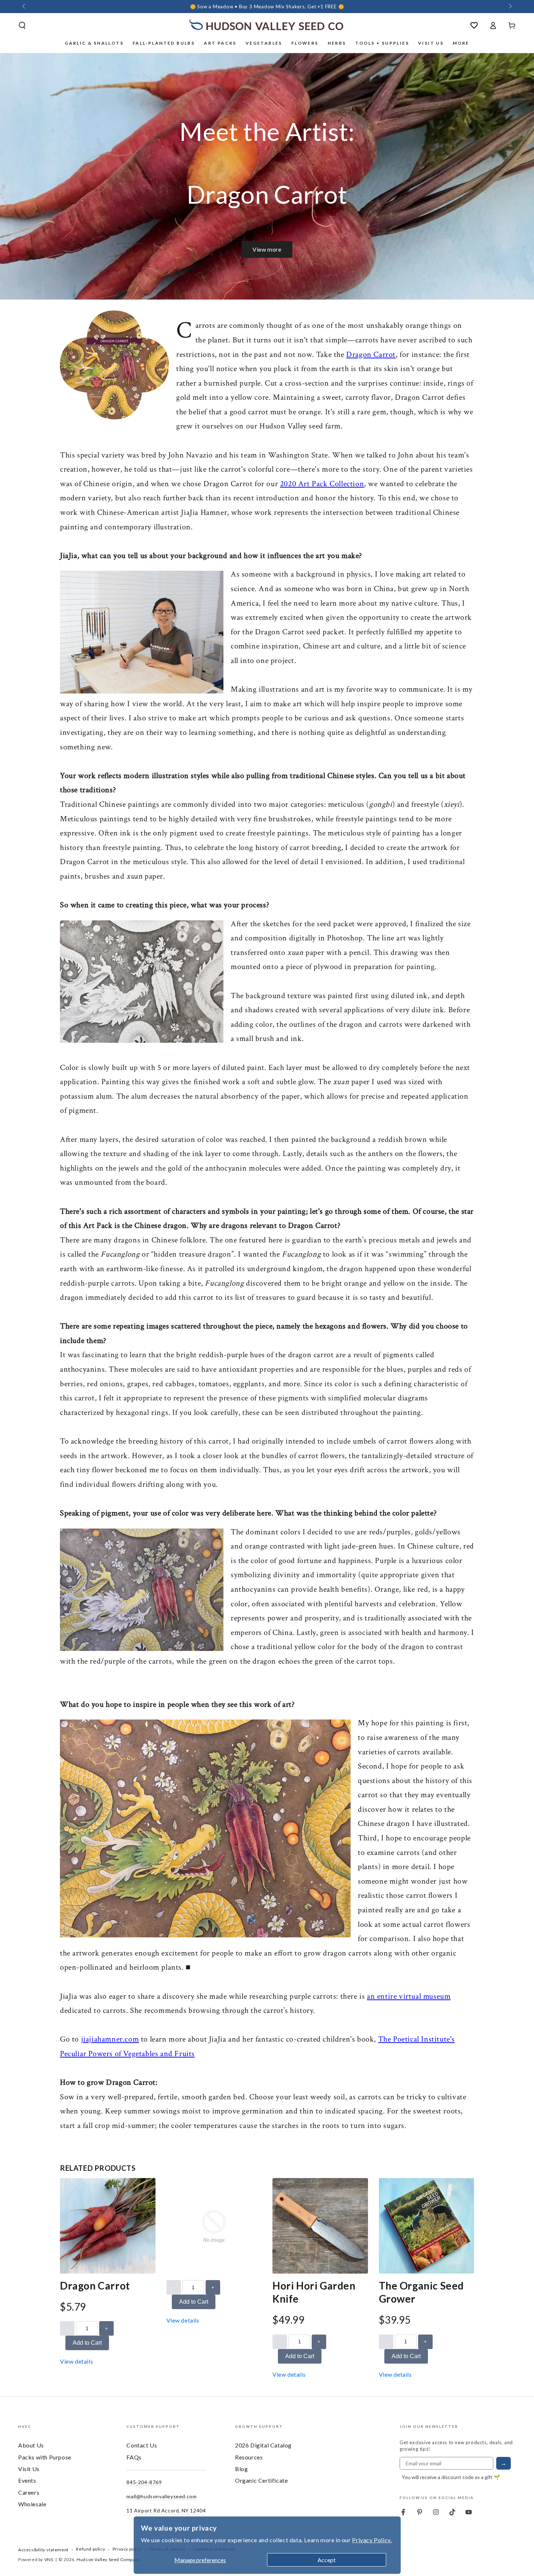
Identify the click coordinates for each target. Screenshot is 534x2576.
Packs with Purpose (45, 2457)
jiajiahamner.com (110, 2039)
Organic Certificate (261, 2480)
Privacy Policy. (372, 2540)
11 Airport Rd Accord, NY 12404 (166, 2510)
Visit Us (29, 2469)
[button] (22, 25)
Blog (241, 2469)
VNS (49, 2559)
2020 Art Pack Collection (322, 484)
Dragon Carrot (371, 355)
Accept (327, 2560)
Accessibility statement (43, 2550)
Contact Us (142, 2445)
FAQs (134, 2457)
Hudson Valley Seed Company (108, 2559)
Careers (29, 2492)
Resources (249, 2457)
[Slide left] (24, 7)
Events (27, 2480)
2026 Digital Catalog (263, 2445)
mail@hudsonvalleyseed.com (161, 2496)
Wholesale (32, 2504)
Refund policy (90, 2549)
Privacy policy (127, 2549)
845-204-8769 (144, 2482)
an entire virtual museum (409, 1996)
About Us (31, 2445)
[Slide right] (510, 7)
